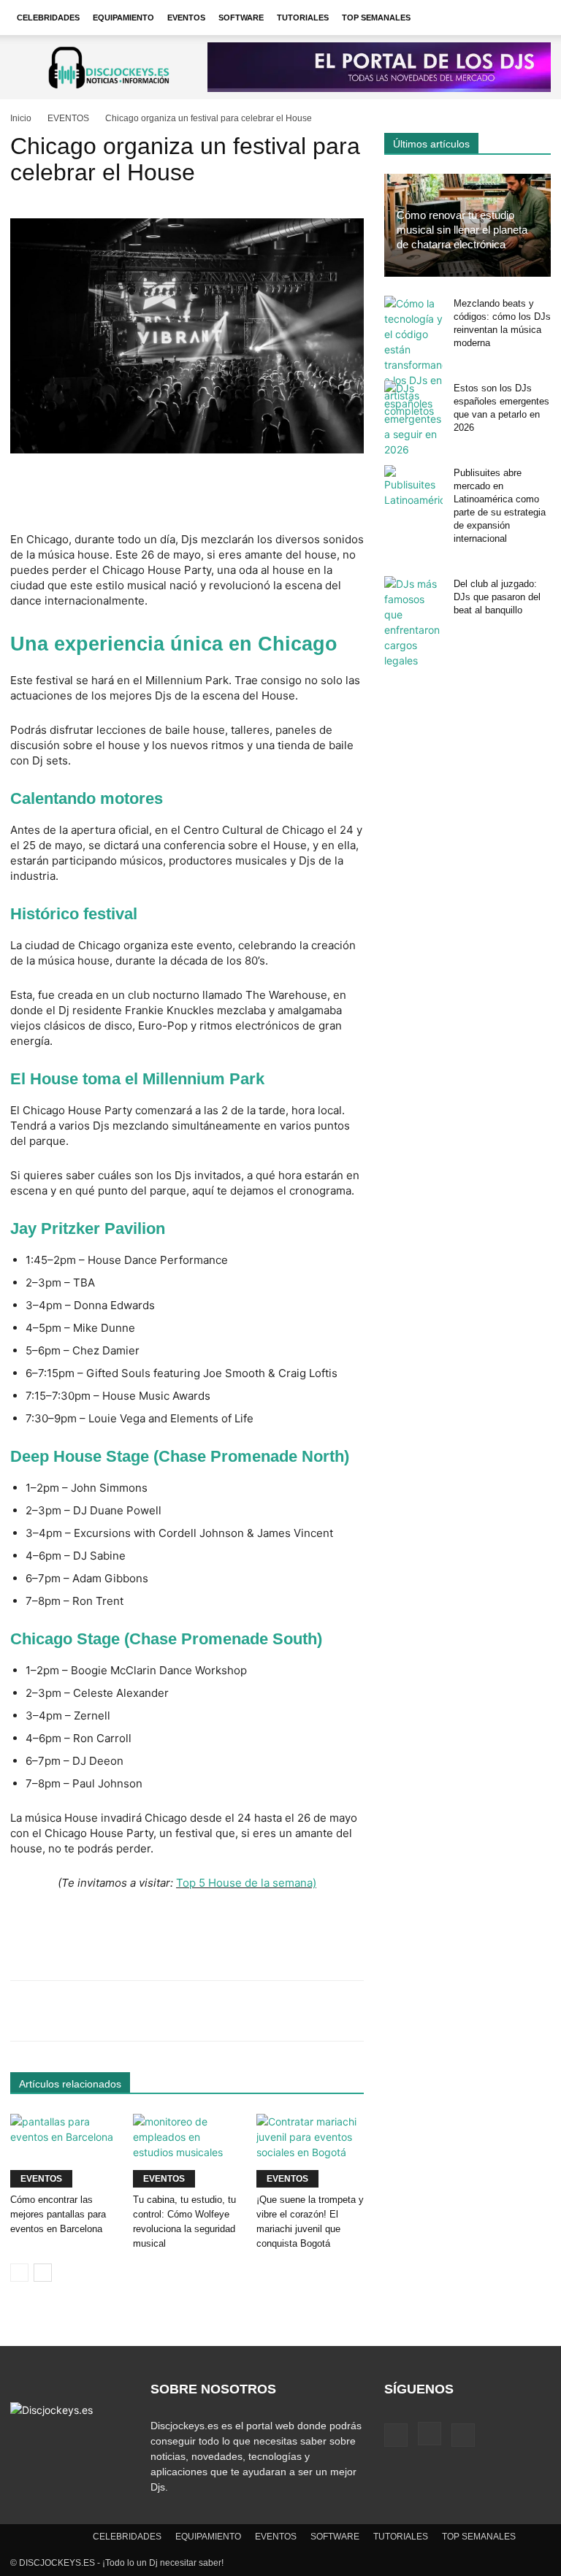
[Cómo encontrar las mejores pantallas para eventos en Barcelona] (64, 2151)
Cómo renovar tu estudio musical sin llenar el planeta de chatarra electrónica (462, 230)
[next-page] (43, 2273)
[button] (533, 18)
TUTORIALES (303, 18)
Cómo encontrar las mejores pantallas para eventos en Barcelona (58, 2214)
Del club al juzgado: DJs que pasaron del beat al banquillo (497, 597)
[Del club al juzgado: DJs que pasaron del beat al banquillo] (413, 622)
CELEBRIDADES (48, 18)
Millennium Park (203, 1079)
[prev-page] (19, 2273)
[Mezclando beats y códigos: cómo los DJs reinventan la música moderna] (413, 357)
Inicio (21, 118)
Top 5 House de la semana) (246, 1883)
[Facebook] (396, 2435)
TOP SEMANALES (376, 18)
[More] (472, 2011)
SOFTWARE (241, 18)
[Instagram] (430, 2434)
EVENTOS (186, 18)
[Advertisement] (187, 494)
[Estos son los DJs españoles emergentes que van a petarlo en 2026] (413, 419)
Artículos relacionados (70, 2084)
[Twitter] (463, 2435)
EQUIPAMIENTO (123, 18)
